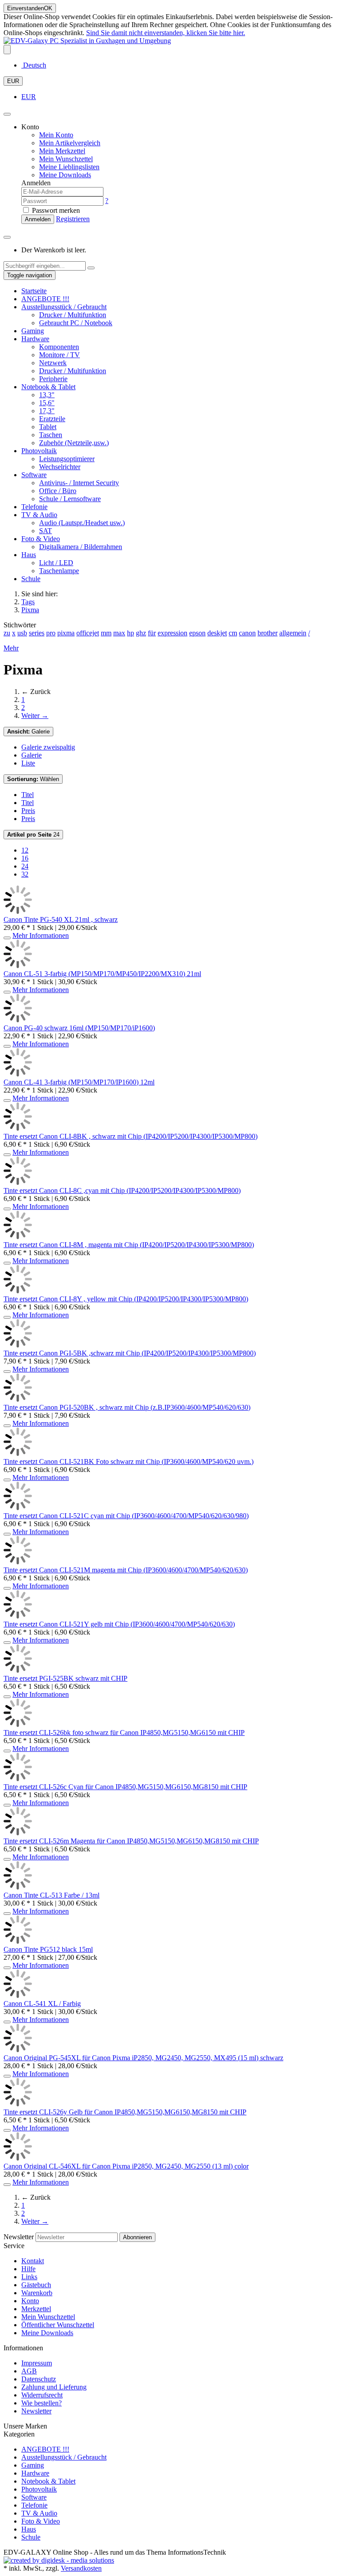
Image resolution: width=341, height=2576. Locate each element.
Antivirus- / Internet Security (79, 483)
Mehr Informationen (41, 935)
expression (172, 633)
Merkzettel (36, 2309)
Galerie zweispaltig (48, 747)
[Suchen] (91, 268)
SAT (46, 531)
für (152, 633)
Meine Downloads (47, 2333)
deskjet (217, 633)
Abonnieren (137, 2237)
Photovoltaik (39, 451)
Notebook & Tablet (48, 387)
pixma (66, 633)
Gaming (33, 331)
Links (29, 2277)
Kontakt (33, 2261)
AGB (29, 2371)
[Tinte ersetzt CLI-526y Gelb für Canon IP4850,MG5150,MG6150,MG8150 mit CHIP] (18, 2104)
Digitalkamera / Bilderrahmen (81, 547)
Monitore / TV (59, 355)
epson (197, 633)
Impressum (37, 2363)
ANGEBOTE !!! (45, 299)
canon (247, 633)
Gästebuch (36, 2285)
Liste (28, 763)
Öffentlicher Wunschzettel (58, 2325)
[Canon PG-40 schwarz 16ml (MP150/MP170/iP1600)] (18, 1020)
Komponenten (59, 347)
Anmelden (38, 219)
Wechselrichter (60, 467)
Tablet (48, 427)
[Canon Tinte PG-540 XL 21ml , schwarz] (18, 911)
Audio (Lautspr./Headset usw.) (82, 523)
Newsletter (19, 2237)
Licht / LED (56, 563)
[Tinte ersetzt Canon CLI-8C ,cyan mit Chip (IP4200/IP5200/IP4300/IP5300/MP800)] (18, 1182)
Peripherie (53, 379)
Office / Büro (58, 491)
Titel (28, 795)
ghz (141, 633)
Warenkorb (37, 2293)
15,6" (47, 403)
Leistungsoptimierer (67, 459)
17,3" (47, 411)
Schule (31, 579)
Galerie (28, 732)
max (119, 633)
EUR (13, 81)
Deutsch (34, 65)
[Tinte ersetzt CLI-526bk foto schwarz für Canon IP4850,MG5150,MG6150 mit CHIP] (18, 1725)
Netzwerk (53, 363)
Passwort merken (55, 210)
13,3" (47, 395)
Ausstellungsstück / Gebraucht (64, 307)
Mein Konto (56, 135)
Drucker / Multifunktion (73, 315)
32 (25, 874)
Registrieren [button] (73, 219)
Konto (30, 2301)
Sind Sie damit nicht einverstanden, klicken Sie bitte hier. (166, 33)
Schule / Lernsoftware (70, 499)
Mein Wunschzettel (48, 2317)
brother (268, 633)
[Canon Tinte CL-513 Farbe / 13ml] (18, 1887)
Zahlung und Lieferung (54, 2387)
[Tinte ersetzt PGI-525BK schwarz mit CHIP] (18, 1670)
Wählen (33, 779)
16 (25, 858)
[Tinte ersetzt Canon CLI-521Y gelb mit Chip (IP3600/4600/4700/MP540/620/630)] (18, 1616)
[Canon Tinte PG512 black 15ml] (18, 1941)
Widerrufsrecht (42, 2395)
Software (34, 475)
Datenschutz (39, 2379)
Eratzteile (52, 419)
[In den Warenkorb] (7, 938)
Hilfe (28, 2269)
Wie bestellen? (42, 2403)
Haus (29, 555)
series (37, 633)
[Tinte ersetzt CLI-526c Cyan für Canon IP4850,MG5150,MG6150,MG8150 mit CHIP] (18, 1779)
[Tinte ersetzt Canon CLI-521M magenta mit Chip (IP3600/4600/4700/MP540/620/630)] (18, 1562)
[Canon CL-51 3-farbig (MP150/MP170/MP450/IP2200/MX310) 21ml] (18, 966)
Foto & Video (41, 539)
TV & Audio (39, 515)
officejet (88, 633)
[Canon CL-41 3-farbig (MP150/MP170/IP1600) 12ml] (18, 1074)
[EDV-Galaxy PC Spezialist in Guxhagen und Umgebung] (87, 41)
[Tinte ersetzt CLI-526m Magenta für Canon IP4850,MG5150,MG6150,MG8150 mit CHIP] (18, 1833)
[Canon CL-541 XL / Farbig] (18, 1996)
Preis (28, 811)
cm (233, 633)
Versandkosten (81, 2568)
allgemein (293, 633)
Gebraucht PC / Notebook (76, 323)
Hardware (35, 339)
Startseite (34, 291)
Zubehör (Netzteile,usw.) (74, 443)
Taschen (51, 435)
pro (51, 633)
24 (33, 835)
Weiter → (35, 716)
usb (22, 633)
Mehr (11, 648)
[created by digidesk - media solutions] (59, 2560)
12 (25, 850)
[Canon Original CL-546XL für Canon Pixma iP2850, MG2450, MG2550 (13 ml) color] (18, 2158)
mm (106, 633)
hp (131, 633)
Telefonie (34, 507)
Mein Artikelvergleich (70, 143)
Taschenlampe (59, 571)
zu (7, 633)
